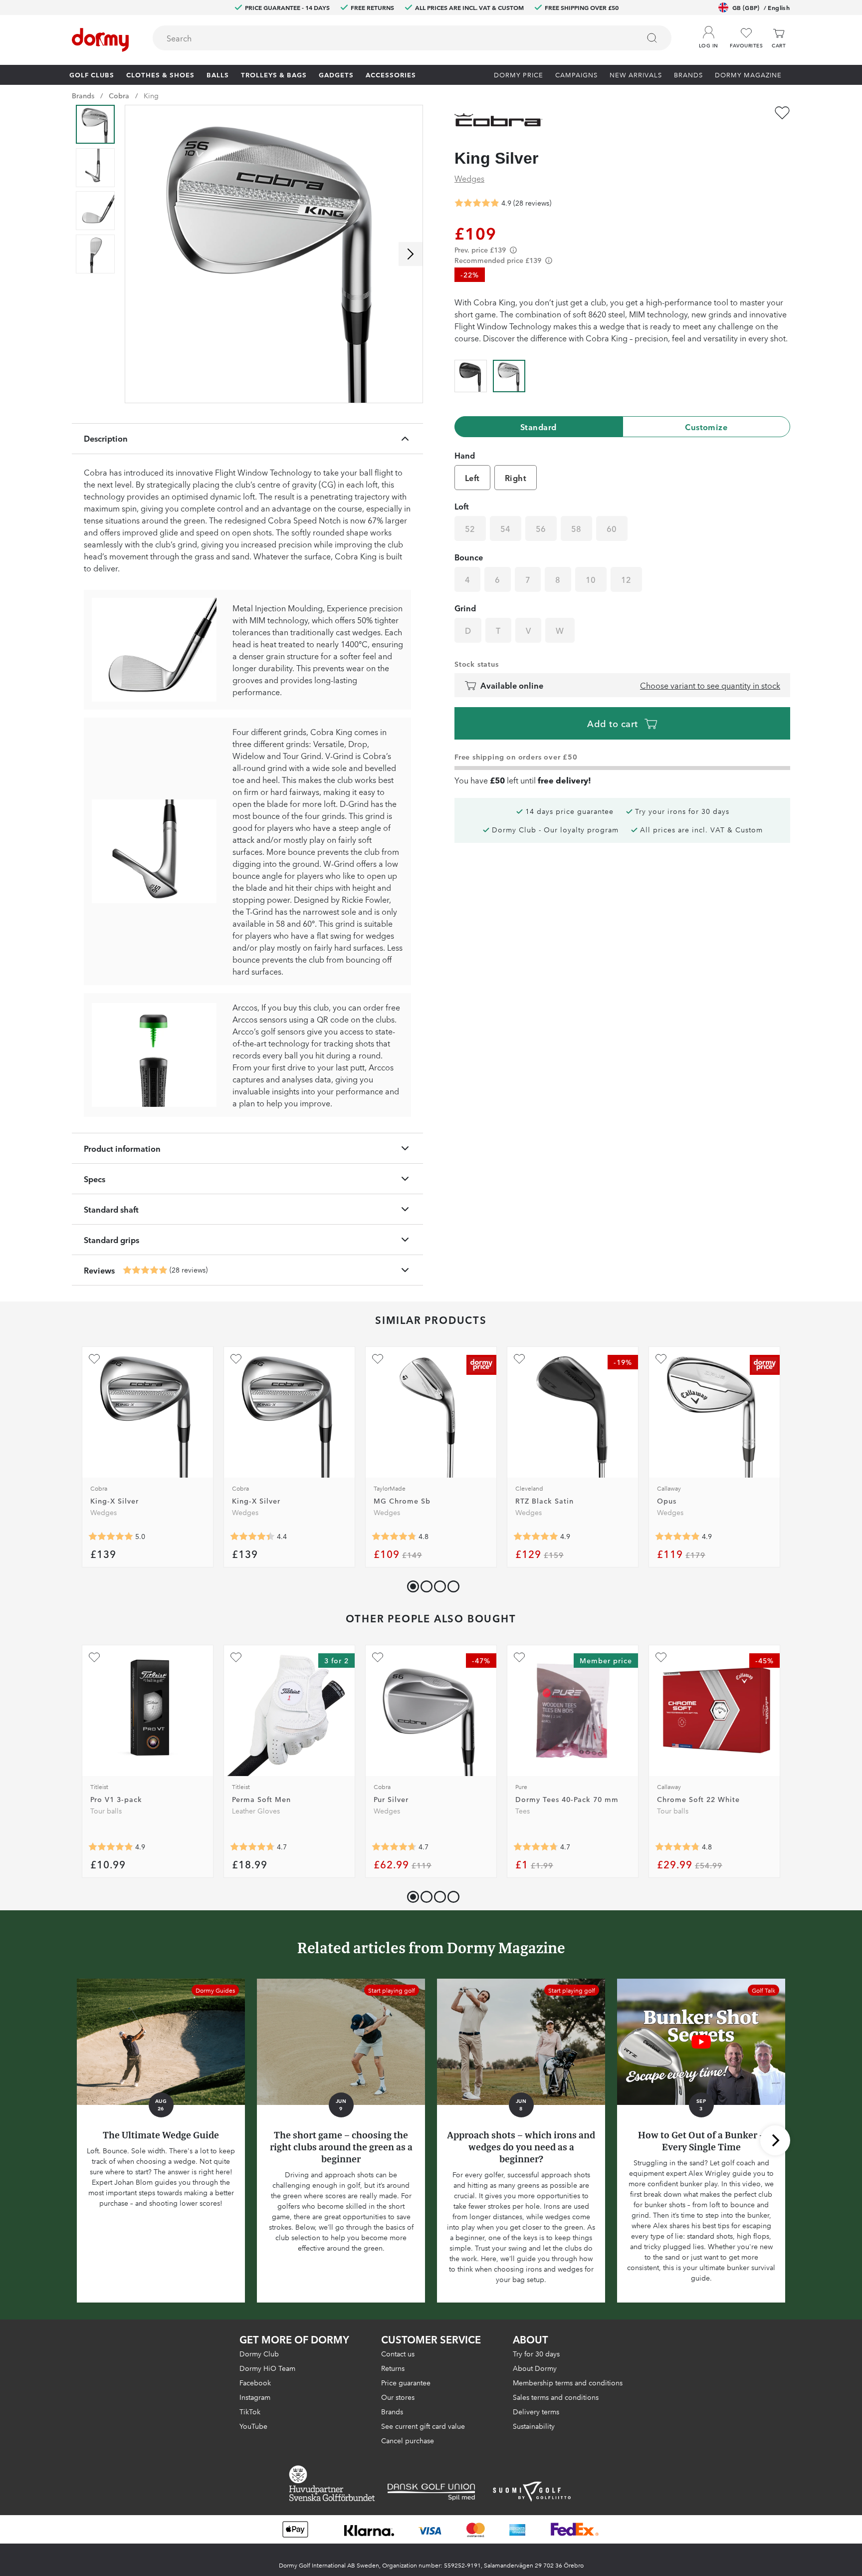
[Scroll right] (411, 254)
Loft (462, 506)
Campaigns (576, 74)
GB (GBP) (761, 7)
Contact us (398, 2353)
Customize (706, 427)
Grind (465, 608)
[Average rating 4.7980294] (394, 1537)
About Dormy (535, 2368)
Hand (465, 455)
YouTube (253, 2426)
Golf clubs (92, 74)
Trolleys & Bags (274, 74)
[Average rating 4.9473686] (536, 1537)
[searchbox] (389, 38)
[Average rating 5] (111, 1537)
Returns (393, 2368)
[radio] (471, 374)
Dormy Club (259, 2353)
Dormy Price (519, 74)
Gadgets (336, 74)
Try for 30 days (536, 2353)
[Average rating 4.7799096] (677, 1847)
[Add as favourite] (782, 113)
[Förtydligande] (513, 250)
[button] (708, 34)
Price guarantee (406, 2382)
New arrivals (636, 74)
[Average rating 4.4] (252, 1537)
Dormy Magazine (748, 74)
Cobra (119, 95)
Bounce (469, 557)
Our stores (398, 2397)
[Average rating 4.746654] (536, 1847)
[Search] (652, 38)
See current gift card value (423, 2426)
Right (516, 478)
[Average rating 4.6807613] (394, 1847)
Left (472, 478)
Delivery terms (536, 2411)
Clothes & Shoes (160, 74)
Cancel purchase (408, 2440)
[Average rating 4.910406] (111, 1847)
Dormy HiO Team (267, 2368)
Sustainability (534, 2426)
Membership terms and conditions (568, 2382)
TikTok (250, 2411)
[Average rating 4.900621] (677, 1537)
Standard (539, 427)
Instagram (255, 2397)
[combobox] (412, 38)
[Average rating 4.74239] (252, 1847)
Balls (218, 74)
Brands (688, 74)
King (151, 95)
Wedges (469, 178)
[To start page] (100, 40)
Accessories (391, 74)
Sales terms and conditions (556, 2397)
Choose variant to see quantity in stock (710, 685)
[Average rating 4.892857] (145, 1270)
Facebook (255, 2382)
